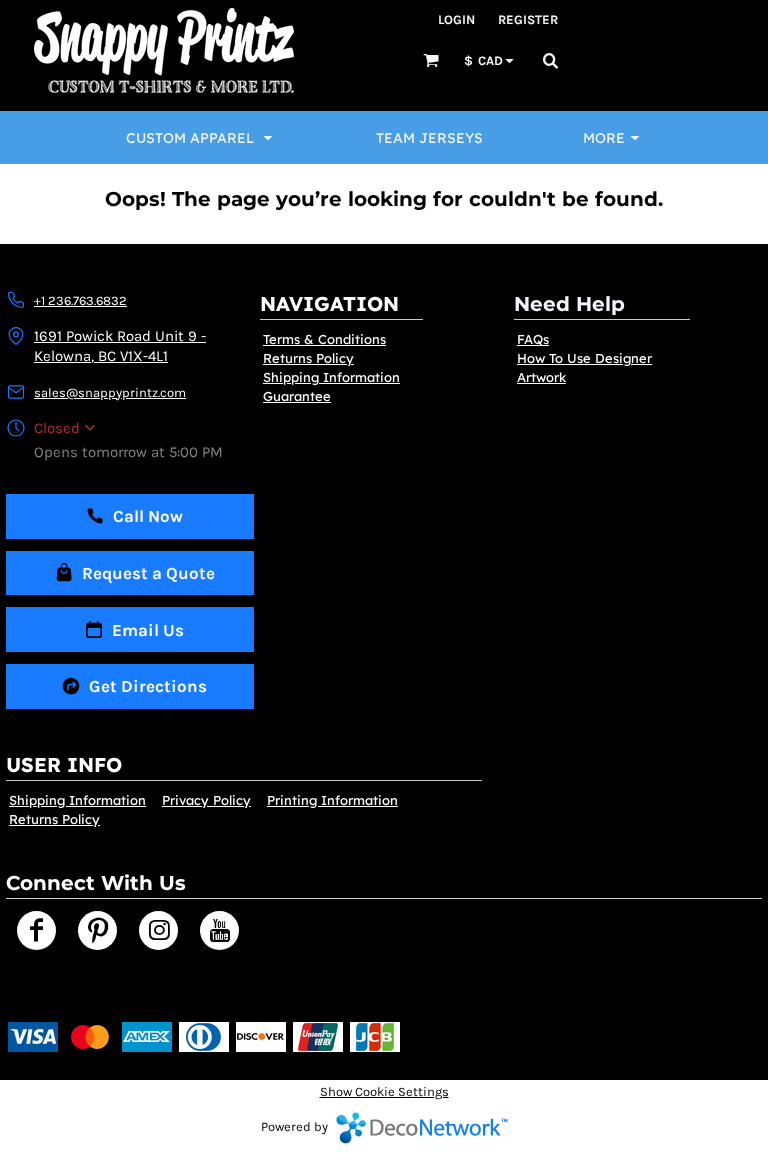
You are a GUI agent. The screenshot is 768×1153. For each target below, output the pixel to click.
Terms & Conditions (324, 339)
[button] (431, 60)
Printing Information (332, 800)
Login (456, 19)
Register (528, 19)
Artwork (541, 377)
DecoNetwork (422, 1128)
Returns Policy (308, 358)
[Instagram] (158, 930)
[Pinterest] (97, 930)
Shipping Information (331, 377)
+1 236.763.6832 (80, 300)
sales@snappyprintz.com (110, 392)
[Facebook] (36, 930)
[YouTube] (219, 930)
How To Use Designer (584, 358)
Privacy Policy (206, 800)
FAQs (533, 339)
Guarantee (297, 396)
